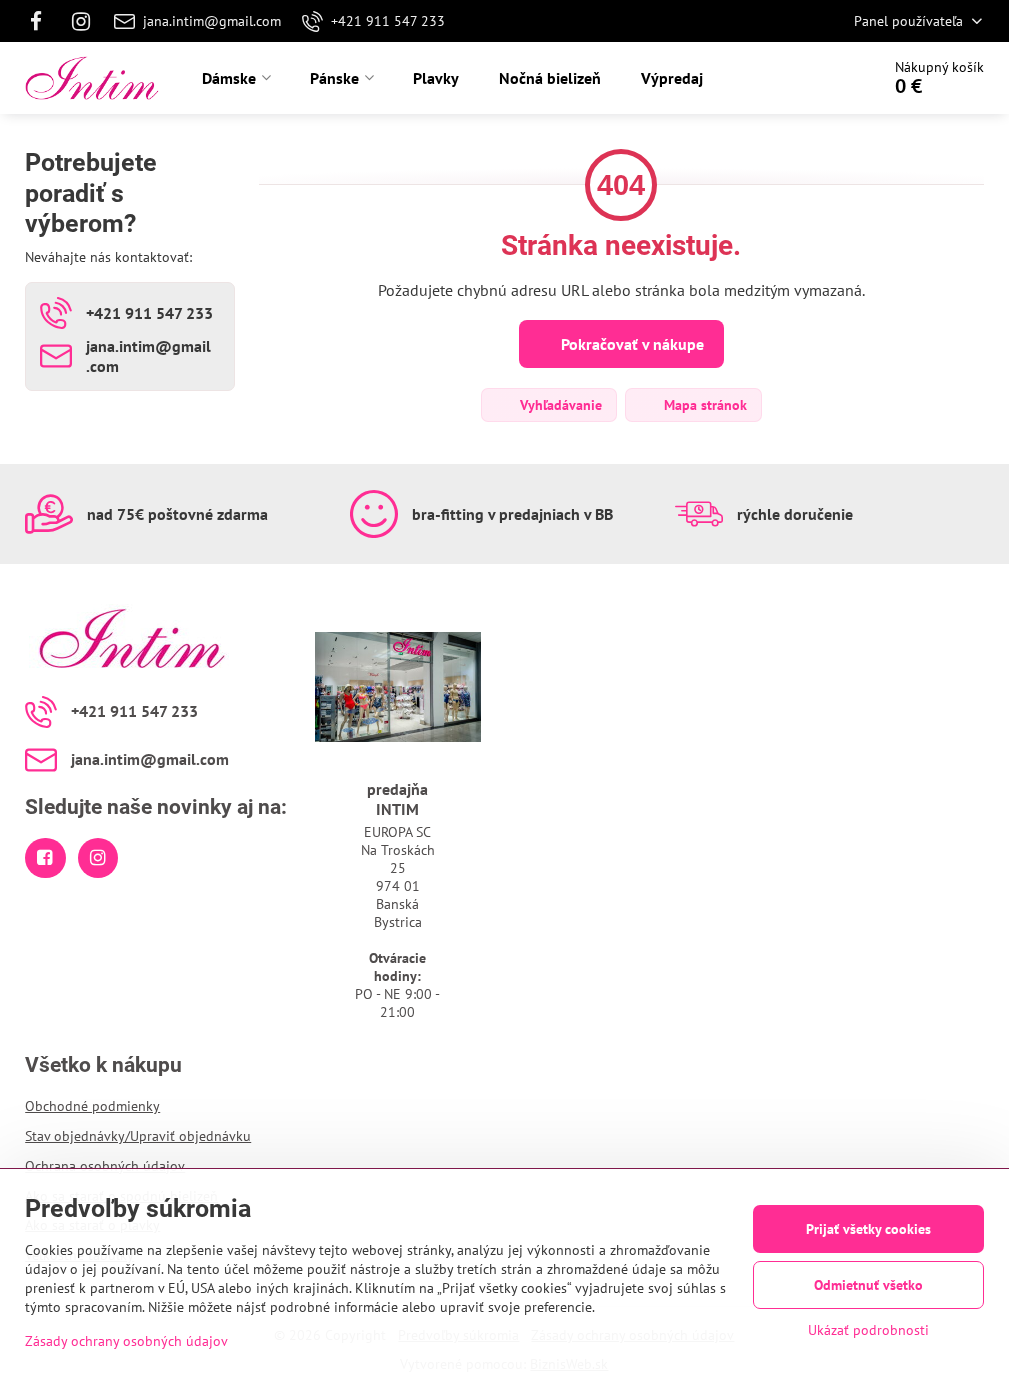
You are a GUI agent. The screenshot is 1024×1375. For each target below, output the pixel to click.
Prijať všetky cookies (868, 1229)
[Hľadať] (808, 78)
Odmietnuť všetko (868, 1285)
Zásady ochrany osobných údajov (126, 1341)
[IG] (81, 21)
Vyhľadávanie (559, 405)
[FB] (41, 21)
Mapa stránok (703, 405)
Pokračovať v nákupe (630, 344)
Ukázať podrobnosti (868, 1330)
